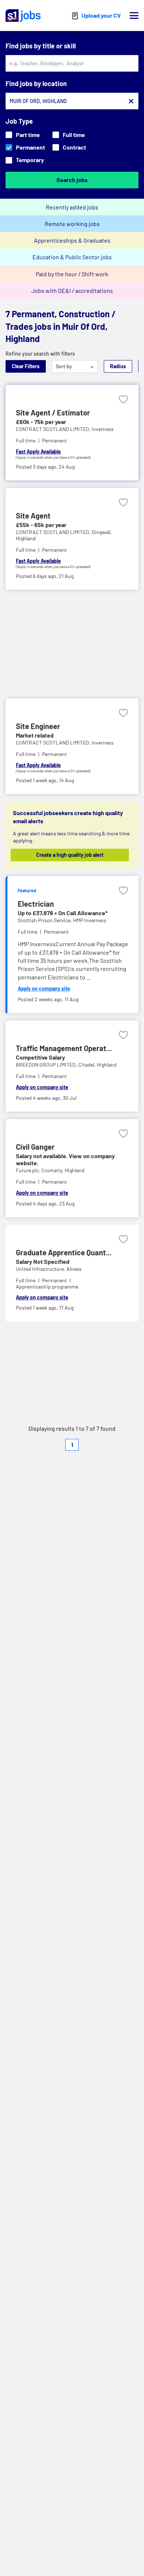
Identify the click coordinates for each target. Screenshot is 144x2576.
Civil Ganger (35, 1147)
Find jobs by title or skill (41, 46)
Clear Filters (26, 366)
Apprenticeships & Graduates (72, 240)
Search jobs (72, 180)
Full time (74, 135)
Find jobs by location (36, 83)
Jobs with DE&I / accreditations (72, 290)
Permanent (30, 147)
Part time (28, 135)
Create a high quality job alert (70, 855)
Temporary (30, 160)
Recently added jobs (72, 207)
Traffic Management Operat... (64, 1048)
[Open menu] (134, 16)
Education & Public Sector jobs (72, 257)
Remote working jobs (72, 224)
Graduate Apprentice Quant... (64, 1252)
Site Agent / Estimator (53, 413)
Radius (118, 366)
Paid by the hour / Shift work (72, 274)
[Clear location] (131, 101)
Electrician (36, 904)
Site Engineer (38, 726)
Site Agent (33, 516)
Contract (74, 147)
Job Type (19, 121)
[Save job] (123, 399)
